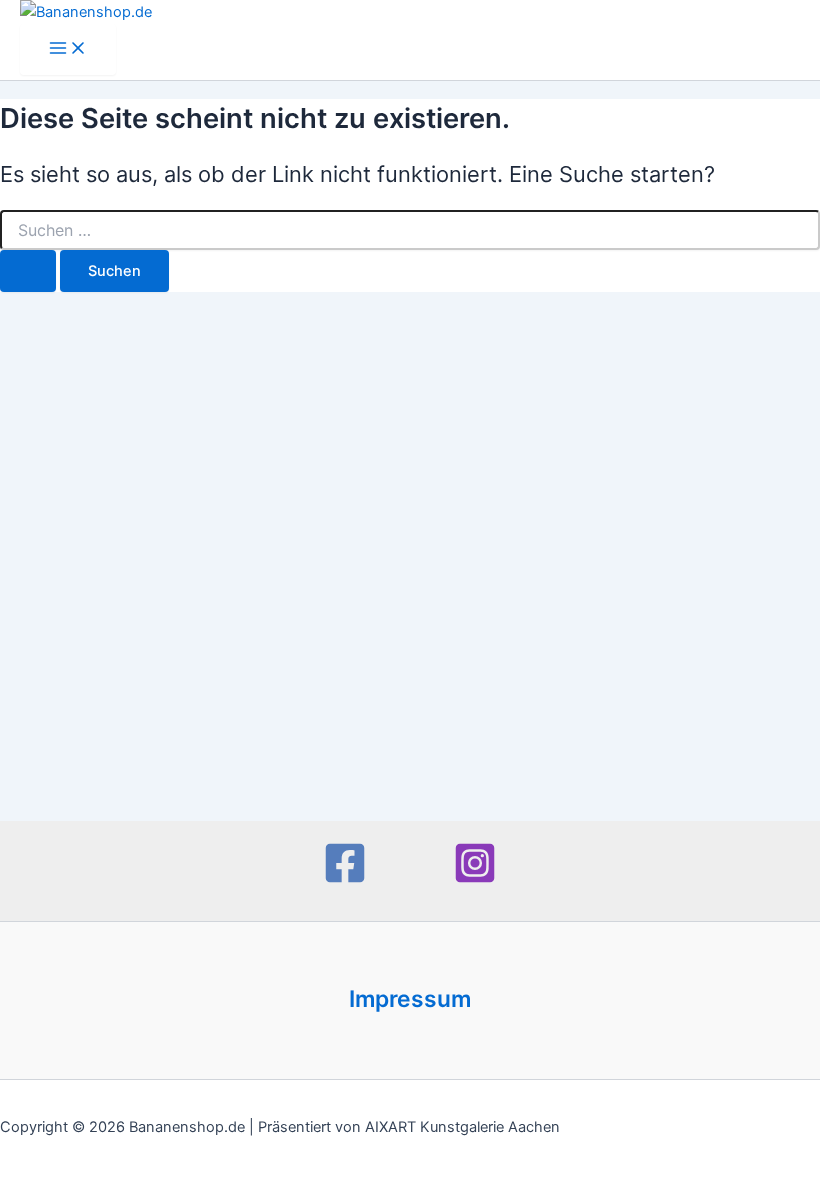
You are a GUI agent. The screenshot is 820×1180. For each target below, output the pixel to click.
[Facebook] (345, 880)
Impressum (410, 999)
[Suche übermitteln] (28, 271)
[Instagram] (475, 880)
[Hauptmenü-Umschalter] (68, 49)
